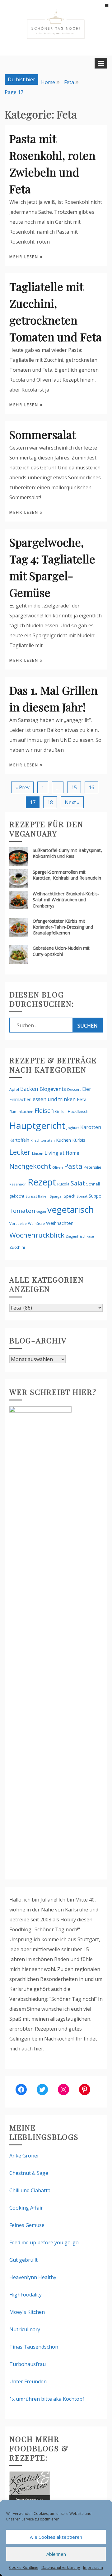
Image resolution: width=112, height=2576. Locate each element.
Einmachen (20, 1099)
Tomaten (22, 1211)
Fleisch (44, 1111)
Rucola (63, 1184)
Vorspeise (18, 1223)
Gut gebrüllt (23, 2260)
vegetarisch (71, 1209)
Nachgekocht (30, 1166)
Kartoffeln (19, 1140)
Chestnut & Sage (29, 2173)
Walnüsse (36, 1223)
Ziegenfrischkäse (80, 1236)
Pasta (73, 1166)
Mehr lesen (25, 257)
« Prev (22, 787)
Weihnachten (60, 1223)
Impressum (93, 2567)
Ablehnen (56, 2554)
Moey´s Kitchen (27, 2312)
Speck (70, 1196)
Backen (29, 1089)
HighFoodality (26, 2295)
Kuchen (63, 1140)
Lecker (20, 1152)
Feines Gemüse (27, 2225)
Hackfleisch (78, 1111)
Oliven (58, 1167)
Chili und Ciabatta (30, 2190)
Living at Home (62, 1153)
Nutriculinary (25, 2329)
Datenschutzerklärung (61, 2567)
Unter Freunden (28, 2381)
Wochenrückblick (37, 1235)
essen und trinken (54, 1099)
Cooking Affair (26, 2208)
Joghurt (73, 1128)
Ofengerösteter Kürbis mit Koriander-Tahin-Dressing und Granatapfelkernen (63, 927)
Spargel (56, 1196)
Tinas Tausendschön (34, 2347)
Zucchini (17, 1247)
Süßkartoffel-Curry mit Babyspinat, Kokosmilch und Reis (67, 853)
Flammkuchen (21, 1112)
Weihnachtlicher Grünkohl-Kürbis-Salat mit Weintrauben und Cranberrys (66, 900)
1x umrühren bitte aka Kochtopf (47, 2399)
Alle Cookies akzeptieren (56, 2537)
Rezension (18, 1184)
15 (74, 787)
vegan (41, 1211)
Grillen (61, 1111)
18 (50, 802)
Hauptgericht (37, 1126)
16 (91, 787)
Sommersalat (43, 434)
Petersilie (93, 1167)
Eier (87, 1089)
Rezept (42, 1182)
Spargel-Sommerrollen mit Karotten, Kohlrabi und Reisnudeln (67, 875)
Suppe (95, 1196)
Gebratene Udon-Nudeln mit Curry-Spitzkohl (61, 951)
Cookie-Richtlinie (24, 2567)
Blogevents (53, 1089)
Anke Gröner (24, 2156)
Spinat (82, 1196)
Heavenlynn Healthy (33, 2277)
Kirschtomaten (43, 1140)
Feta (82, 1099)
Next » (72, 802)
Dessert (74, 1089)
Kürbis (79, 1140)
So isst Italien (37, 1196)
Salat (78, 1183)
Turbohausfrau (28, 2364)
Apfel (14, 1089)
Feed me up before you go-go (44, 2242)
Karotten (91, 1127)
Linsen (38, 1153)
